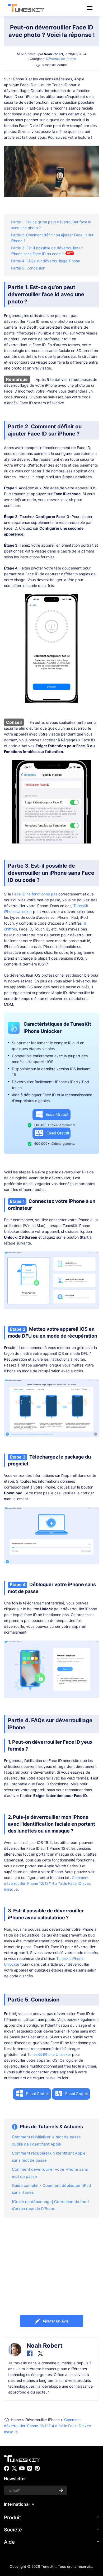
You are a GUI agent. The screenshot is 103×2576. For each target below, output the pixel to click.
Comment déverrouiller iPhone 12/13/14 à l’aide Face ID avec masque (47, 1883)
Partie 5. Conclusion (28, 268)
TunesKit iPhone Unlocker (49, 2054)
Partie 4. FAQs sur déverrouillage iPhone (45, 261)
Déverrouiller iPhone (61, 59)
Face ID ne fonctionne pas (35, 894)
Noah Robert (53, 54)
